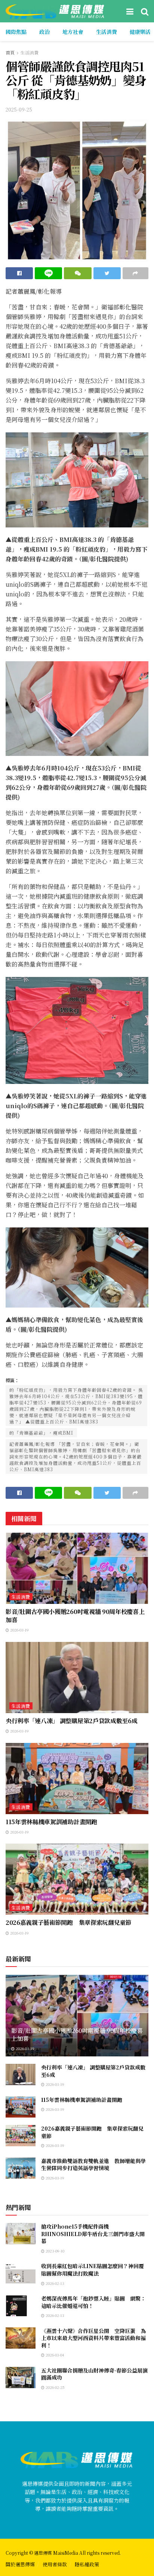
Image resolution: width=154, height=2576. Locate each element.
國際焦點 (16, 32)
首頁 (10, 52)
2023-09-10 (54, 2251)
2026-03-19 (19, 1630)
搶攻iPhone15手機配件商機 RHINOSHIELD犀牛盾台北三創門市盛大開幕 (93, 2234)
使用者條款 (55, 2564)
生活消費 (107, 32)
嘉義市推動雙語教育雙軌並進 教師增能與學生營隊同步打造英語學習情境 (93, 2164)
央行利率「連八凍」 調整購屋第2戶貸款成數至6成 (71, 1721)
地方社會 (73, 32)
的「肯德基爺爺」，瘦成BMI (41, 1433)
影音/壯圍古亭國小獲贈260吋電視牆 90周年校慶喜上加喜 (75, 1616)
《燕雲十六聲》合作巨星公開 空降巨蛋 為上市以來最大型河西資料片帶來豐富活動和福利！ (93, 2338)
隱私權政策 (87, 2564)
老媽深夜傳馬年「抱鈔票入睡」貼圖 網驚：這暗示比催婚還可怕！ (93, 2302)
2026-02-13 (54, 2283)
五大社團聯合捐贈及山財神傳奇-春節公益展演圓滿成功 (94, 2374)
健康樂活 (140, 32)
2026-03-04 (54, 2355)
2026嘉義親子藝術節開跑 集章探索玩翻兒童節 (69, 1922)
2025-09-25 (19, 109)
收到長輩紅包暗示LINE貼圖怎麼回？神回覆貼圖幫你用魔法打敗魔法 (93, 2270)
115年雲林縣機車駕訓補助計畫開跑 (51, 1822)
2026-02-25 (55, 2387)
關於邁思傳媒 (20, 2564)
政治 (44, 32)
